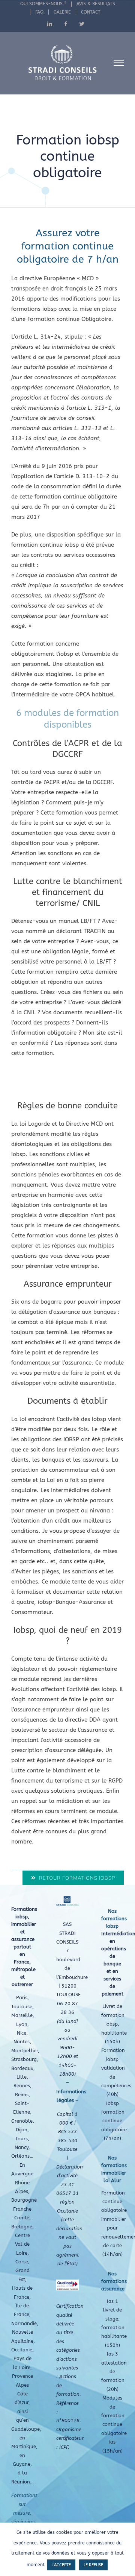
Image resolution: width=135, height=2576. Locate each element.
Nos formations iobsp (114, 1919)
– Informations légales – (71, 2091)
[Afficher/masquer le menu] (119, 63)
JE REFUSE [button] (93, 2565)
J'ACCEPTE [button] (61, 2565)
